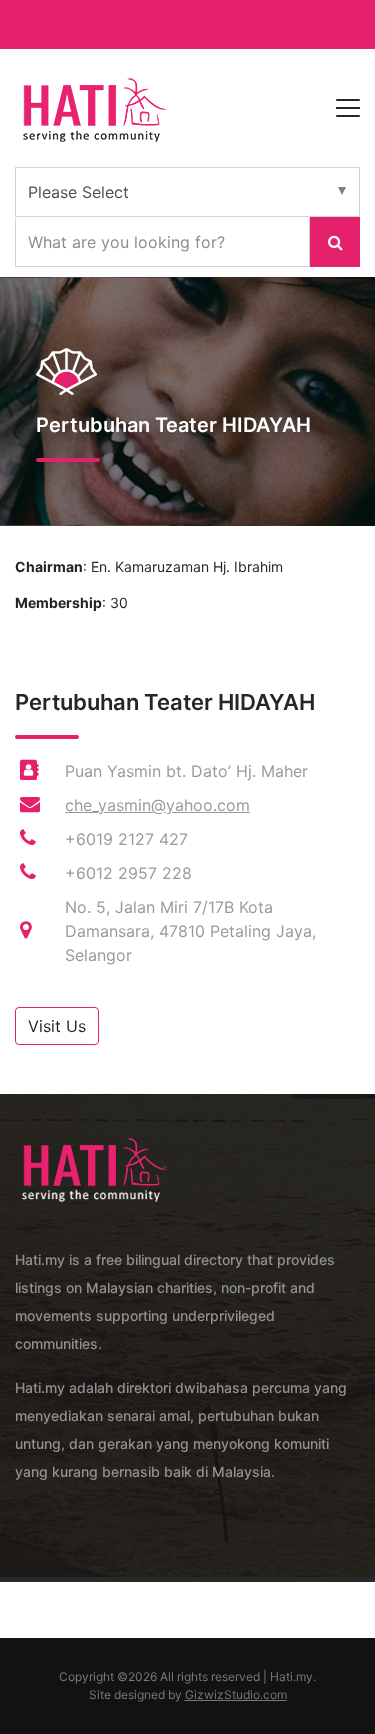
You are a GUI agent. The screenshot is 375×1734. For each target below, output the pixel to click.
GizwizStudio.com (236, 1694)
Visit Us (57, 1026)
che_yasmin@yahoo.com (157, 805)
